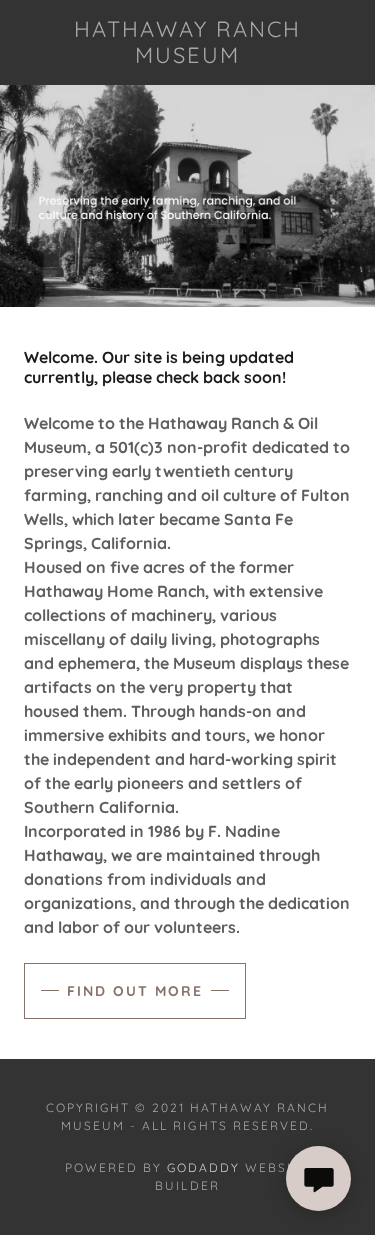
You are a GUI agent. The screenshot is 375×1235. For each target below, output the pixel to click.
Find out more (135, 991)
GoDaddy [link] (203, 1167)
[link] (188, 42)
